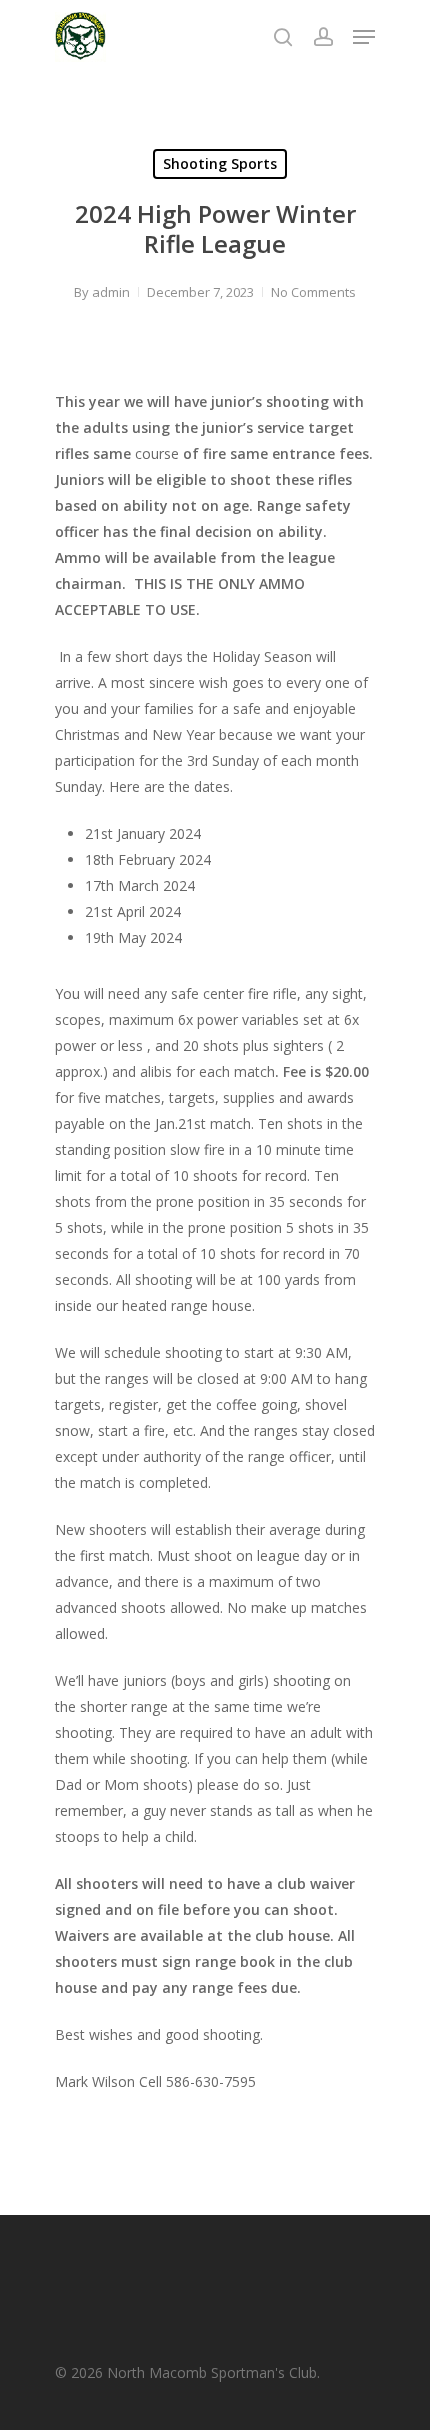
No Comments (313, 292)
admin (111, 292)
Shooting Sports (220, 163)
